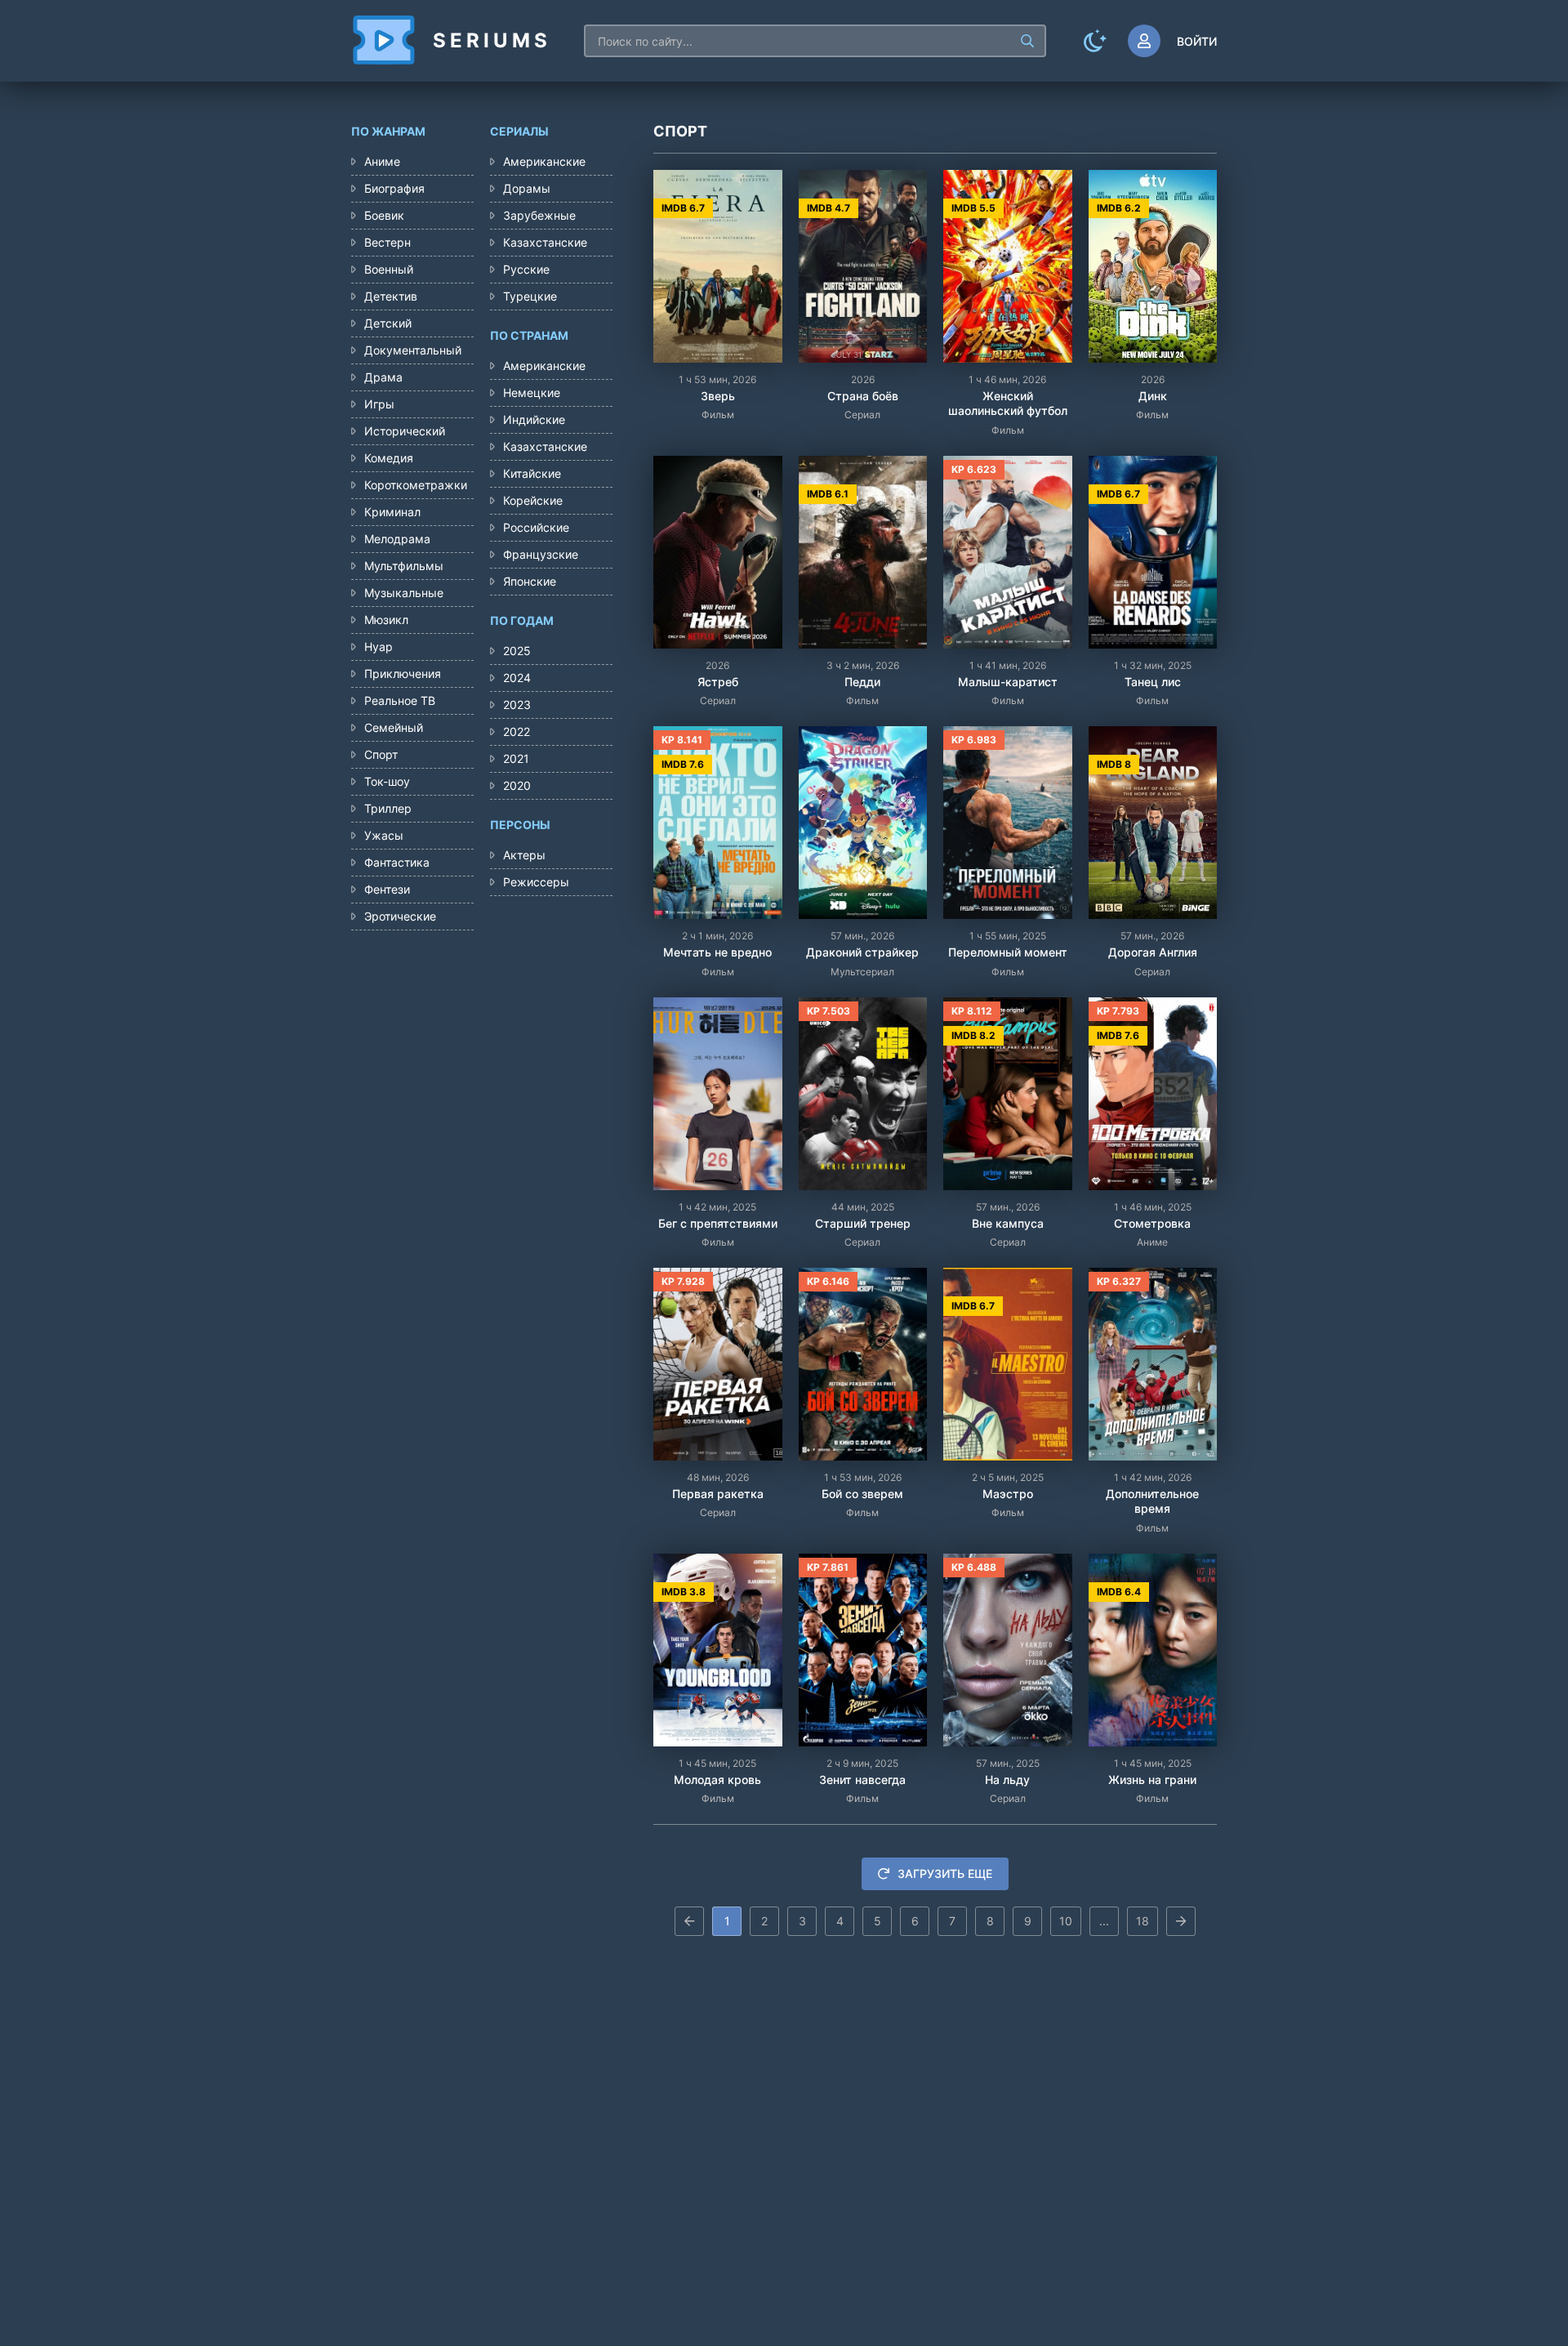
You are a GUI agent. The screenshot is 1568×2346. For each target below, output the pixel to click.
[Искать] (1027, 41)
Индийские (534, 419)
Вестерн (388, 242)
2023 (517, 705)
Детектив (391, 296)
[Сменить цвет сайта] (1095, 41)
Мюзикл (386, 620)
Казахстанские (545, 242)
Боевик (384, 215)
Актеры (524, 855)
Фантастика (397, 862)
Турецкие (530, 296)
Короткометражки (416, 485)
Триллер (388, 808)
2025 (517, 651)
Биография (394, 188)
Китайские (532, 473)
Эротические (400, 916)
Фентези (387, 889)
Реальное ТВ (400, 700)
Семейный (394, 727)
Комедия (389, 458)
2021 (516, 758)
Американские (544, 161)
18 (1143, 1921)
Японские (530, 581)
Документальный (413, 350)
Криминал (392, 512)
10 (1066, 1921)
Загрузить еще (945, 1873)
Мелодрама (397, 539)
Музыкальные (404, 593)
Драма (383, 377)
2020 (517, 785)
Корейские (533, 500)
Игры (379, 404)
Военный (389, 269)
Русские (526, 269)
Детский (388, 323)
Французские (541, 554)
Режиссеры (536, 882)
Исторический (405, 431)
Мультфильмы (404, 566)
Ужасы (384, 835)
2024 (517, 678)
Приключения (403, 673)
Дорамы (527, 188)
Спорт (381, 754)
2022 (517, 731)
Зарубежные (539, 215)
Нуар (379, 647)
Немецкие (532, 392)
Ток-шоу (387, 781)
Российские (536, 527)
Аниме (382, 161)
